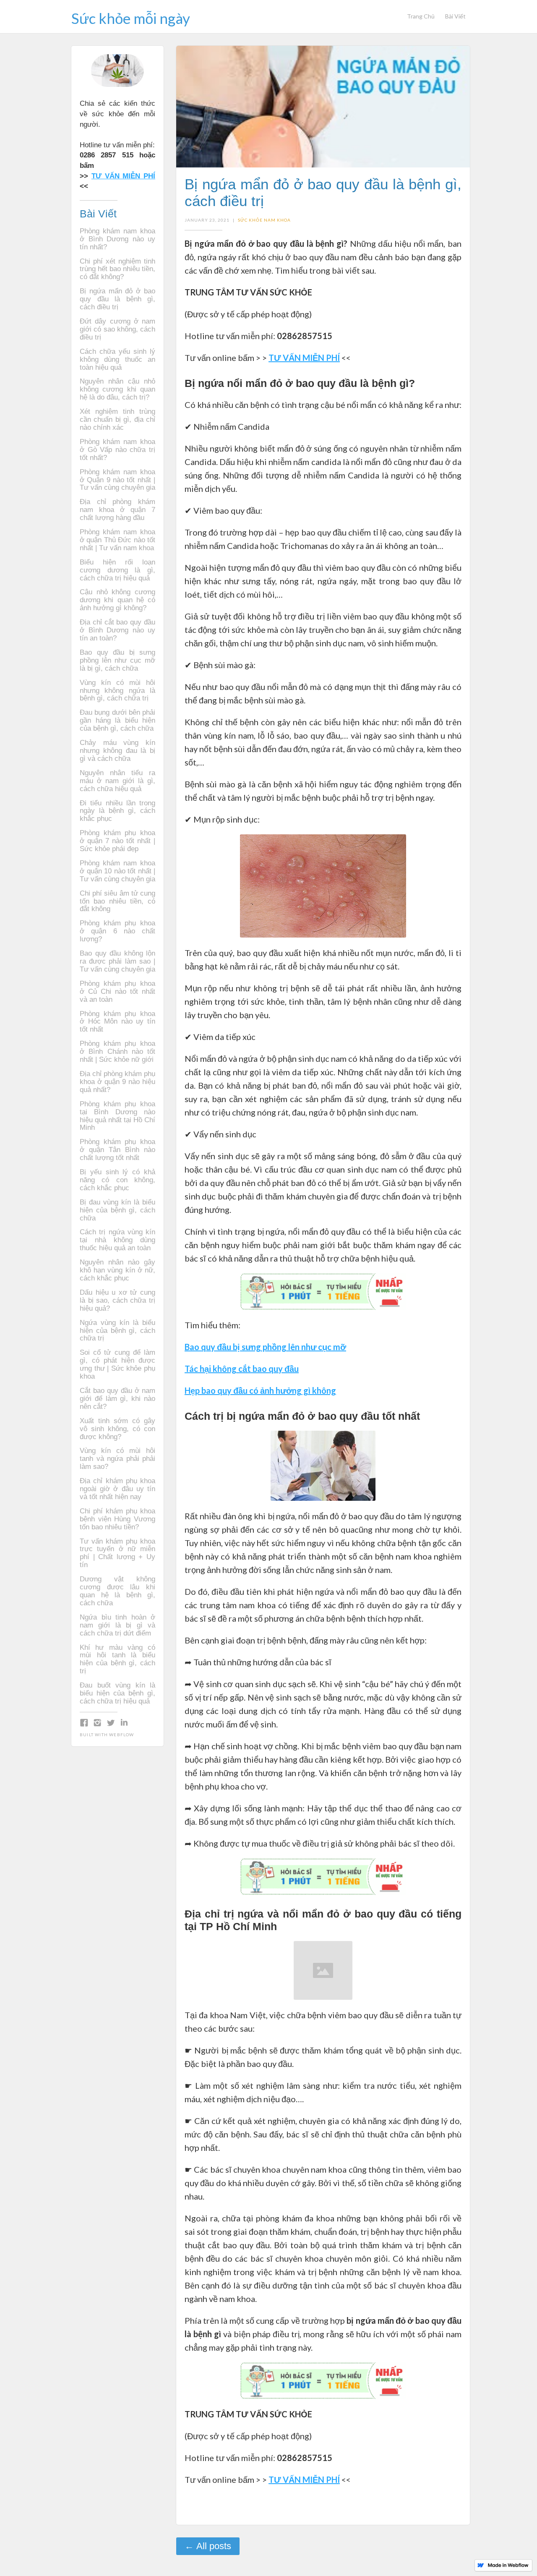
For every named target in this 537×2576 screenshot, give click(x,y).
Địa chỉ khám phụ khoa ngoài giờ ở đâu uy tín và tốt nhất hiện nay (117, 1489)
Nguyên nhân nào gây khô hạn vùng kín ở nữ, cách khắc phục (117, 1270)
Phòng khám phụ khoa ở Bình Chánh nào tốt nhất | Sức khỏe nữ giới (117, 1052)
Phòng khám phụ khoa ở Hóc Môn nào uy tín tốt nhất (117, 1022)
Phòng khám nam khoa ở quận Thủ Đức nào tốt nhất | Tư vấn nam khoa (117, 540)
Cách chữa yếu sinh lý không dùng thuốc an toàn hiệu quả (117, 360)
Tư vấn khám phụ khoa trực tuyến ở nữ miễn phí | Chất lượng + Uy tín (117, 1553)
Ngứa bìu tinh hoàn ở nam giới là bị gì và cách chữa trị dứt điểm (117, 1625)
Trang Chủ (421, 16)
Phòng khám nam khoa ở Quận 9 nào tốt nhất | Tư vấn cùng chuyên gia (117, 480)
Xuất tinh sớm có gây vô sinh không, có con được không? (117, 1429)
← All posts (208, 2546)
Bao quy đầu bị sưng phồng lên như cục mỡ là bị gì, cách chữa (117, 661)
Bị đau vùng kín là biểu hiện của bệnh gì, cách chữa (117, 1210)
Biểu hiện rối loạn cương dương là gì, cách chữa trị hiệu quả (117, 570)
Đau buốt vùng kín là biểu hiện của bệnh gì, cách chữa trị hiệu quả (117, 1693)
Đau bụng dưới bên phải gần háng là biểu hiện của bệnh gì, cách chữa (117, 721)
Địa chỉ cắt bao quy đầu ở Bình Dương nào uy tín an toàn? (117, 630)
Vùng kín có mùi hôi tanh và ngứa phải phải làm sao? (117, 1459)
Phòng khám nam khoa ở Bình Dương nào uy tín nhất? (117, 239)
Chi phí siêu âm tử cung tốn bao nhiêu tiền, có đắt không (117, 901)
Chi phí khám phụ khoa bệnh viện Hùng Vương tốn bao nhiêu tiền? (117, 1519)
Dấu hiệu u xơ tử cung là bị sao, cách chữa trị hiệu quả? (117, 1301)
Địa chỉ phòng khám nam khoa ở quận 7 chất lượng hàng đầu (117, 510)
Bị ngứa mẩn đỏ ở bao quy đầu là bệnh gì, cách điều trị (117, 299)
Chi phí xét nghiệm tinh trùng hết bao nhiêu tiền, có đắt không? (117, 269)
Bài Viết (455, 16)
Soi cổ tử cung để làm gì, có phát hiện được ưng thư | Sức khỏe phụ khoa (117, 1365)
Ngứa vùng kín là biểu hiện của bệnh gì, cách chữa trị (117, 1331)
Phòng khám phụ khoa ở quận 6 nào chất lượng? (117, 931)
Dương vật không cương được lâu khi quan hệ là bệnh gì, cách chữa (117, 1591)
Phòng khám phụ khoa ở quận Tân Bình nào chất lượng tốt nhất (117, 1150)
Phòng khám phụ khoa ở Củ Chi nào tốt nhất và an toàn (117, 992)
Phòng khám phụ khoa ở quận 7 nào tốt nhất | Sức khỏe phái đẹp (117, 841)
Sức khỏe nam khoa (264, 220)
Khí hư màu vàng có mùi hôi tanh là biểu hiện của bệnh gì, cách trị (117, 1660)
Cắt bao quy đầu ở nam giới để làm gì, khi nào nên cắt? (117, 1399)
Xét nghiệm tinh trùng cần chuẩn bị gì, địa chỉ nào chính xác (117, 420)
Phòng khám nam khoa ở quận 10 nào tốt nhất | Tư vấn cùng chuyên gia (117, 871)
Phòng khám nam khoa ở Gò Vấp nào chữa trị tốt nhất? (117, 450)
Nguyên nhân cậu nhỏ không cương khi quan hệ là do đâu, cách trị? (117, 389)
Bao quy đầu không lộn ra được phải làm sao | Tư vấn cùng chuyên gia (117, 961)
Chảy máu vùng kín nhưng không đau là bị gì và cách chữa (117, 751)
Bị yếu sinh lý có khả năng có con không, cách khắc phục (117, 1180)
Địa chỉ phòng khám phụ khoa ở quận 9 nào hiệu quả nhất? (117, 1082)
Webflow (121, 1735)
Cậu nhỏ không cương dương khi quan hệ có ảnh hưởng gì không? (117, 600)
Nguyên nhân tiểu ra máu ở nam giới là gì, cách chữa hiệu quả (117, 781)
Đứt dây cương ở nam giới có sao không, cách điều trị (117, 329)
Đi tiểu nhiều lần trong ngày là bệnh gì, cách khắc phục (117, 811)
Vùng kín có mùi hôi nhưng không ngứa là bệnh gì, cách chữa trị (117, 691)
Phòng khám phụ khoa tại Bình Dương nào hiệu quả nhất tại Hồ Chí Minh (117, 1116)
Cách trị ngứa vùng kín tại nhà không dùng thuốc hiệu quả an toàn (117, 1240)
